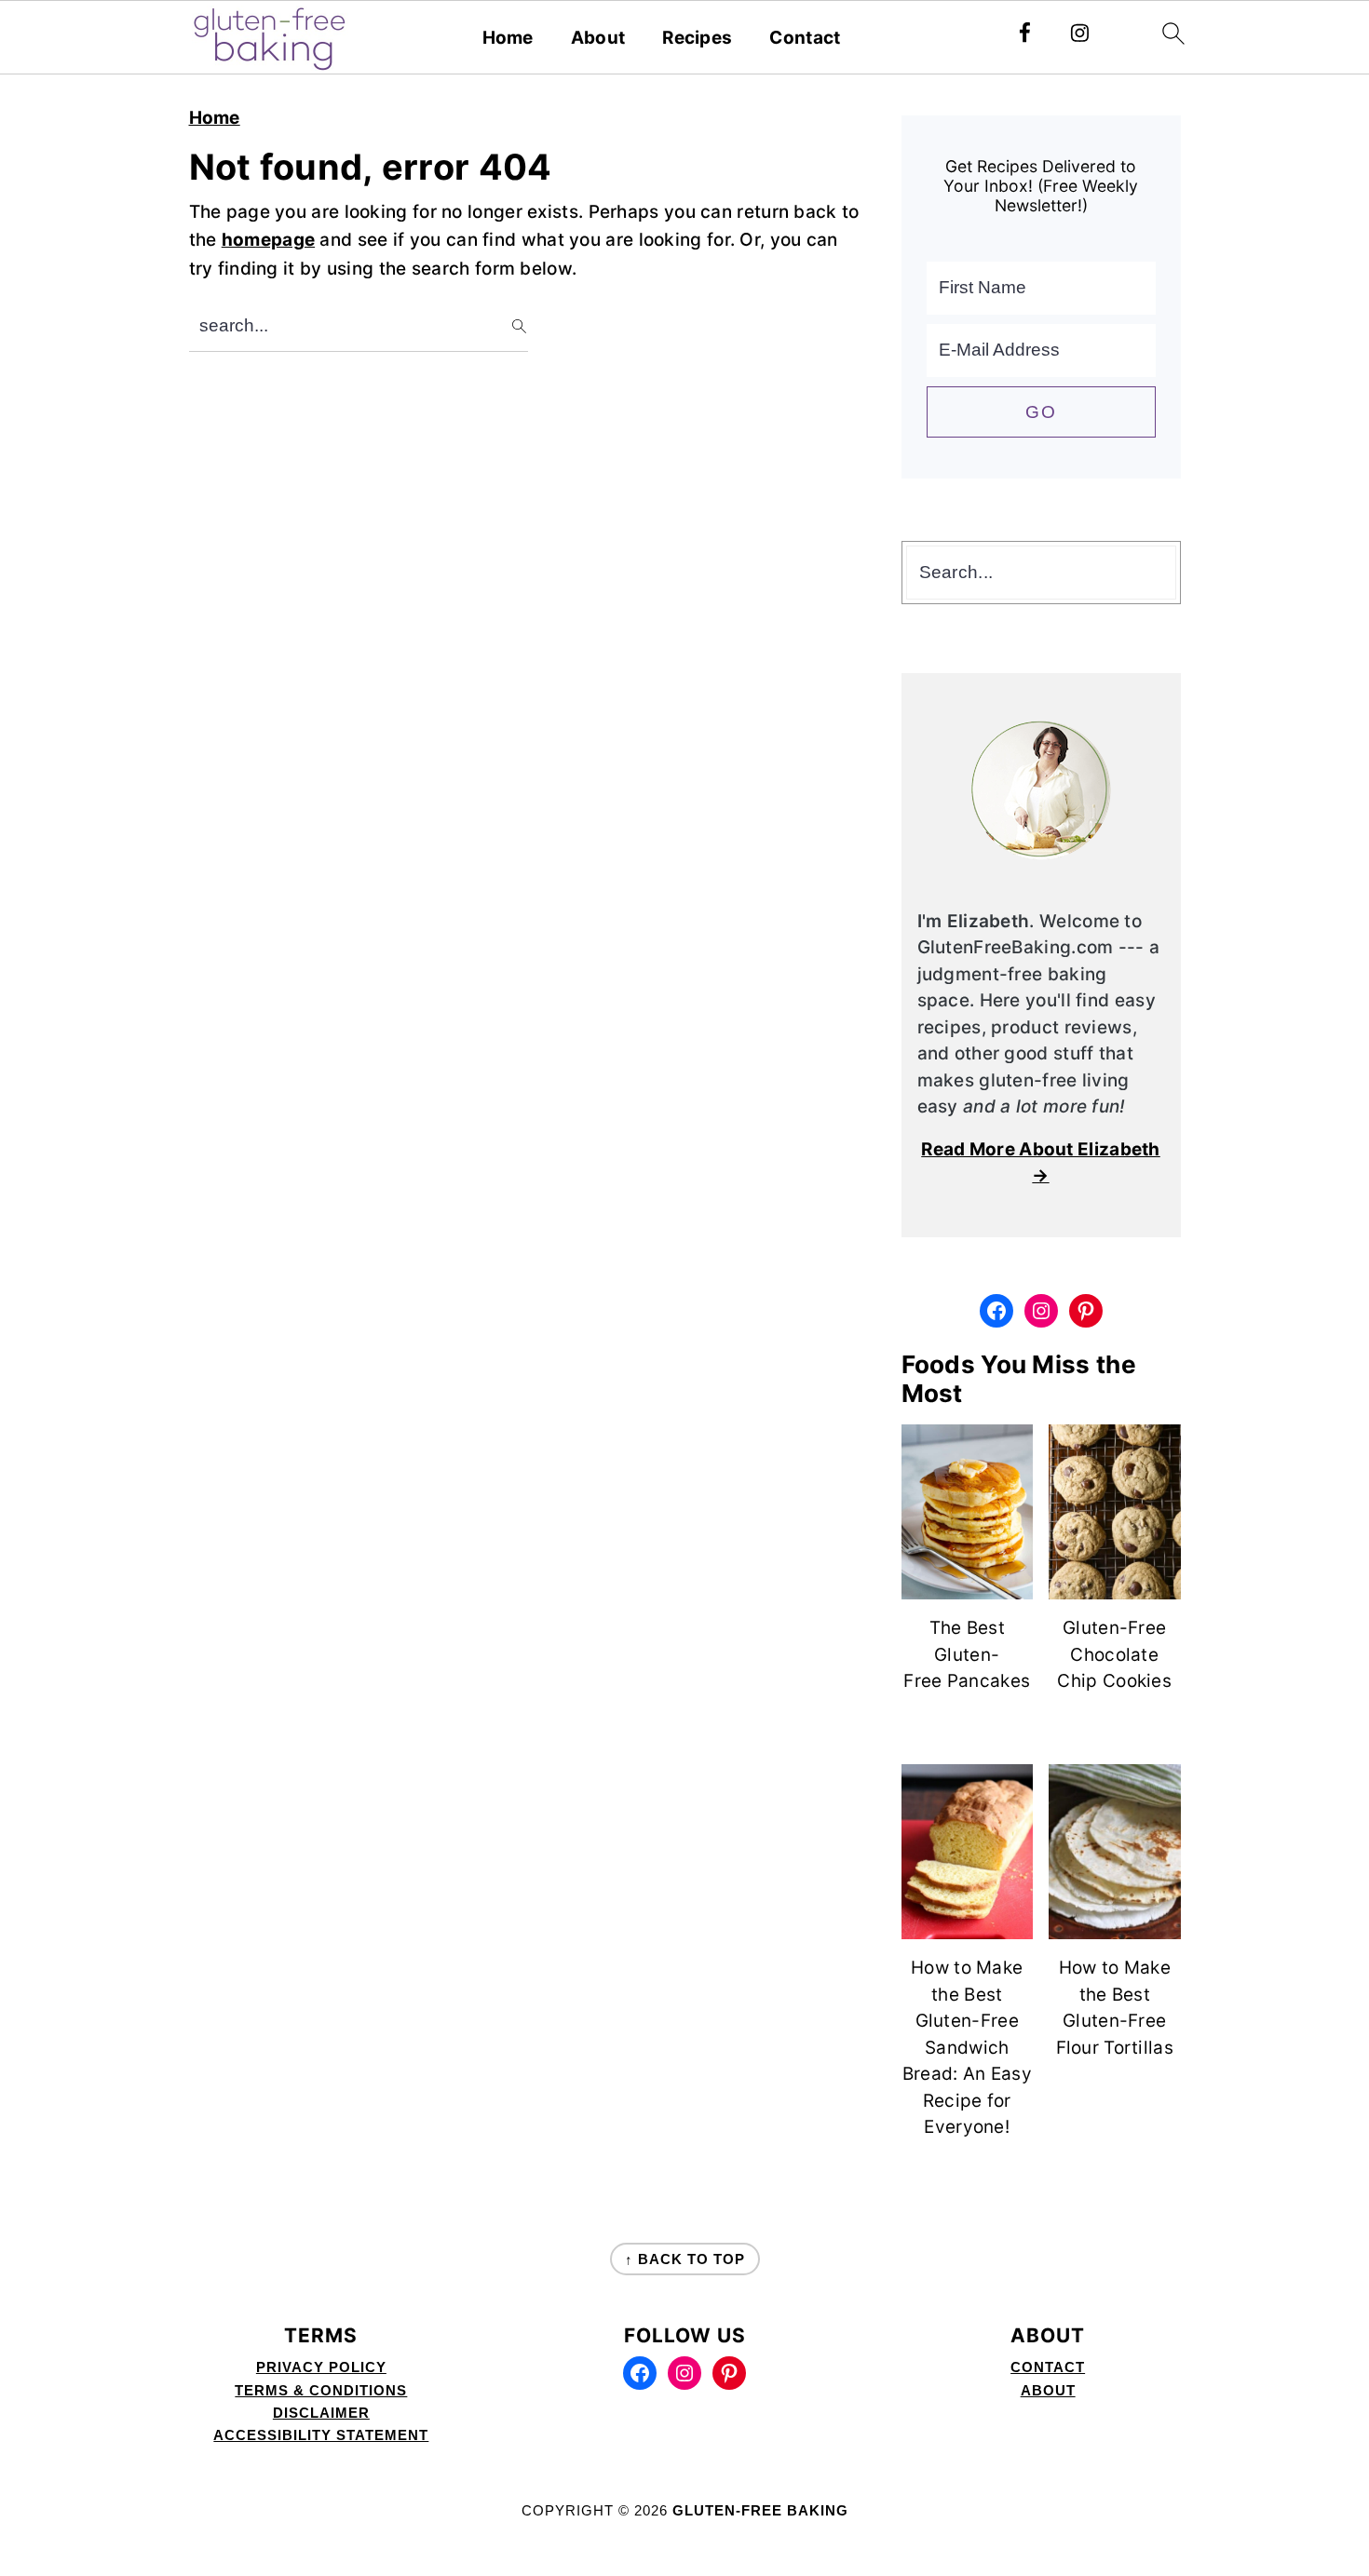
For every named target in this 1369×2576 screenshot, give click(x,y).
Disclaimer (321, 2413)
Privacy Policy (321, 2367)
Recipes (697, 38)
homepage (268, 240)
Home (508, 38)
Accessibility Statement (321, 2435)
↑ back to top (685, 2259)
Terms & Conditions (321, 2390)
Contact (805, 38)
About (598, 38)
